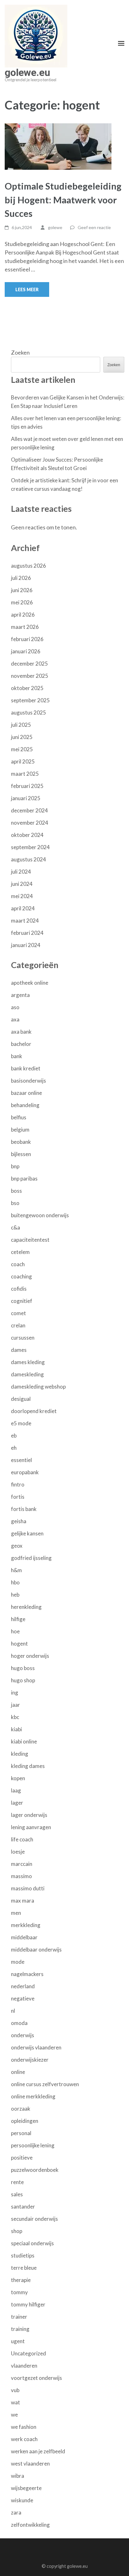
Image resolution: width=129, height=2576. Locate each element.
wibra (18, 2476)
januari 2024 (26, 945)
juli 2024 (21, 872)
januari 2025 (26, 798)
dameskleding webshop (38, 1387)
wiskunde (22, 2500)
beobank (21, 1142)
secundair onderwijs (34, 2219)
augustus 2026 (28, 566)
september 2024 (30, 847)
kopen (18, 1778)
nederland (23, 1986)
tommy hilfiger (28, 2304)
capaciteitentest (30, 1240)
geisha (19, 1521)
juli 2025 (21, 725)
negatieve (23, 1998)
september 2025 (30, 700)
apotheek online (30, 983)
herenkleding (26, 1607)
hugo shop (23, 1680)
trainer (19, 2317)
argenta (20, 995)
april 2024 (23, 908)
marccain (22, 1864)
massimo (21, 1876)
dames (19, 1350)
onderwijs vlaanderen (36, 2047)
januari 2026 (26, 651)
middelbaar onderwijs (36, 1949)
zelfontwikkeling (30, 2525)
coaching (21, 1276)
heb (15, 1595)
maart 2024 (25, 921)
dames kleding (28, 1362)
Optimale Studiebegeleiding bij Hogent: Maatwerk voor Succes (63, 200)
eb (14, 1435)
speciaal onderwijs (32, 2243)
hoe (15, 1631)
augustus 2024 (28, 859)
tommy (19, 2292)
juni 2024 (22, 884)
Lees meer (27, 289)
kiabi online (24, 1741)
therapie (21, 2280)
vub (15, 2390)
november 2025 (30, 676)
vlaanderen (24, 2366)
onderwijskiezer (30, 2060)
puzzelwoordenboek (35, 2170)
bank (17, 1056)
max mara (23, 1901)
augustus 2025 (28, 712)
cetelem (20, 1252)
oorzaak (21, 2109)
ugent (18, 2341)
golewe (55, 227)
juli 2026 (21, 578)
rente (17, 2182)
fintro (18, 1484)
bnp (15, 1166)
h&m (16, 1570)
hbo (15, 1582)
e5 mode (21, 1423)
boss (16, 1191)
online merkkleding (33, 2096)
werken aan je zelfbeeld (38, 2451)
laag (16, 1790)
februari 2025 (27, 786)
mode (18, 1962)
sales (17, 2194)
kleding (20, 1754)
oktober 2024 (27, 835)
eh (14, 1448)
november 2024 (30, 823)
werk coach (24, 2439)
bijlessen (21, 1154)
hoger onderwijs (30, 1656)
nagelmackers (27, 1974)
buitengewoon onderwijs (40, 1215)
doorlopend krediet (34, 1411)
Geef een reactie (94, 227)
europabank (25, 1472)
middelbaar (24, 1937)
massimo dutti (28, 1888)
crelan (18, 1325)
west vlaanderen (30, 2464)
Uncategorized (28, 2353)
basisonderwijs (28, 1081)
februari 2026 (27, 639)
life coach (22, 1839)
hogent (19, 1644)
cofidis (19, 1289)
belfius (19, 1117)
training (20, 2329)
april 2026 (23, 615)
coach (18, 1264)
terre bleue (24, 2268)
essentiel (21, 1460)
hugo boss (23, 1668)
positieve (22, 2158)
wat (15, 2402)
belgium (20, 1130)
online (18, 2072)
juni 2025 (22, 737)
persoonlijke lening (33, 2145)
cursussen (23, 1338)
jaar (15, 1705)
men (16, 1913)
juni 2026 (22, 590)
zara (16, 2512)
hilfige (18, 1619)
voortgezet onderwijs (36, 2378)
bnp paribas (24, 1178)
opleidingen (25, 2121)
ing (15, 1692)
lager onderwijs (29, 1815)
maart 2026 (25, 627)
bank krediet (26, 1068)
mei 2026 (22, 602)
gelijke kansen (27, 1533)
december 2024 (29, 810)
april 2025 (23, 761)
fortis (18, 1497)
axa (15, 1019)
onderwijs (23, 2035)
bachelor (21, 1044)
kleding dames (28, 1766)
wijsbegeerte (26, 2488)
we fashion (24, 2427)
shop (17, 2231)
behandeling (25, 1105)
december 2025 (29, 664)
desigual (21, 1399)
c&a (15, 1227)
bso (15, 1203)
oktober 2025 (27, 688)
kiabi (16, 1729)
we (14, 2415)
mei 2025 (22, 749)
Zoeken (20, 352)
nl (13, 2011)
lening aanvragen (31, 1827)
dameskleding (27, 1374)
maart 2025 (25, 774)
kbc (15, 1717)
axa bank (21, 1032)
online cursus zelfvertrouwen (45, 2084)
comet (18, 1313)
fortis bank (24, 1509)
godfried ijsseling (31, 1558)
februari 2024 (27, 933)
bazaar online (26, 1093)
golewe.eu (27, 72)
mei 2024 (22, 896)
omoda (19, 2023)
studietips (23, 2255)
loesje (18, 1852)
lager (17, 1803)
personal (21, 2133)
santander (23, 2206)
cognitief (22, 1301)
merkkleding (26, 1925)
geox (17, 1546)
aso (15, 1007)
